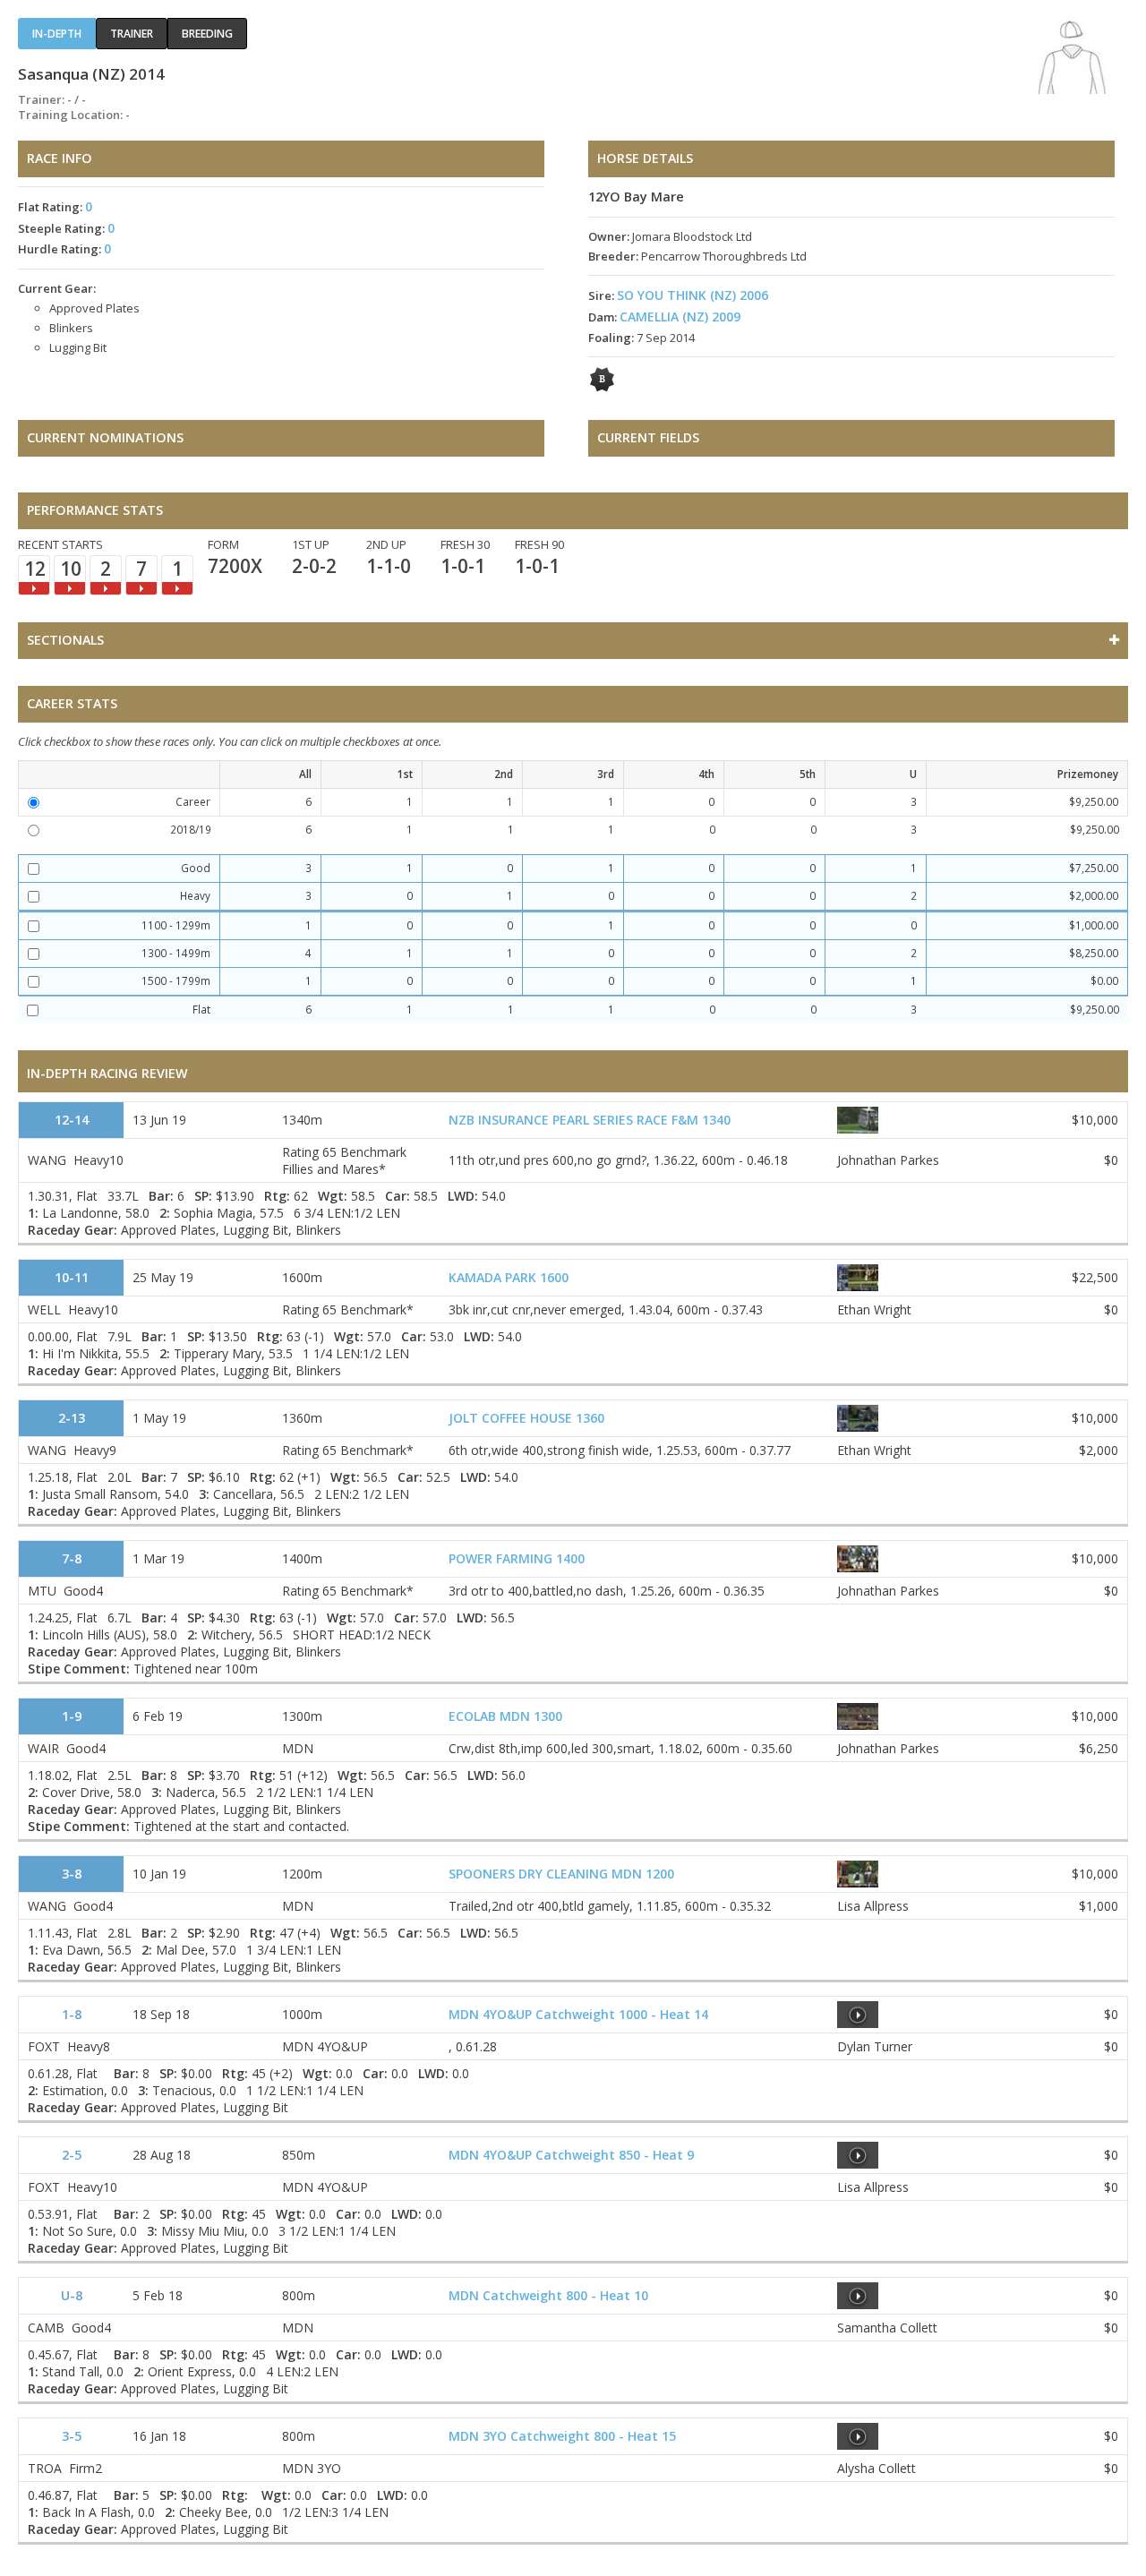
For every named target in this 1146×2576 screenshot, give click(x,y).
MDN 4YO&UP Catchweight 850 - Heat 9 (571, 2155)
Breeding (207, 34)
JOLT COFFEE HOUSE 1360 (526, 1418)
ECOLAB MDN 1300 (505, 1716)
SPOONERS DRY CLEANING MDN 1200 (561, 1874)
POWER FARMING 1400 (517, 1558)
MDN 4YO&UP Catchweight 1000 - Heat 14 (578, 2014)
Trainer (132, 34)
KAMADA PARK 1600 (509, 1277)
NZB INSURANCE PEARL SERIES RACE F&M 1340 (590, 1120)
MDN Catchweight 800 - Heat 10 (548, 2295)
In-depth (57, 34)
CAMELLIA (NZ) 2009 (680, 317)
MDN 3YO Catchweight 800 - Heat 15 (562, 2436)
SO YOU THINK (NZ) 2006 (693, 295)
